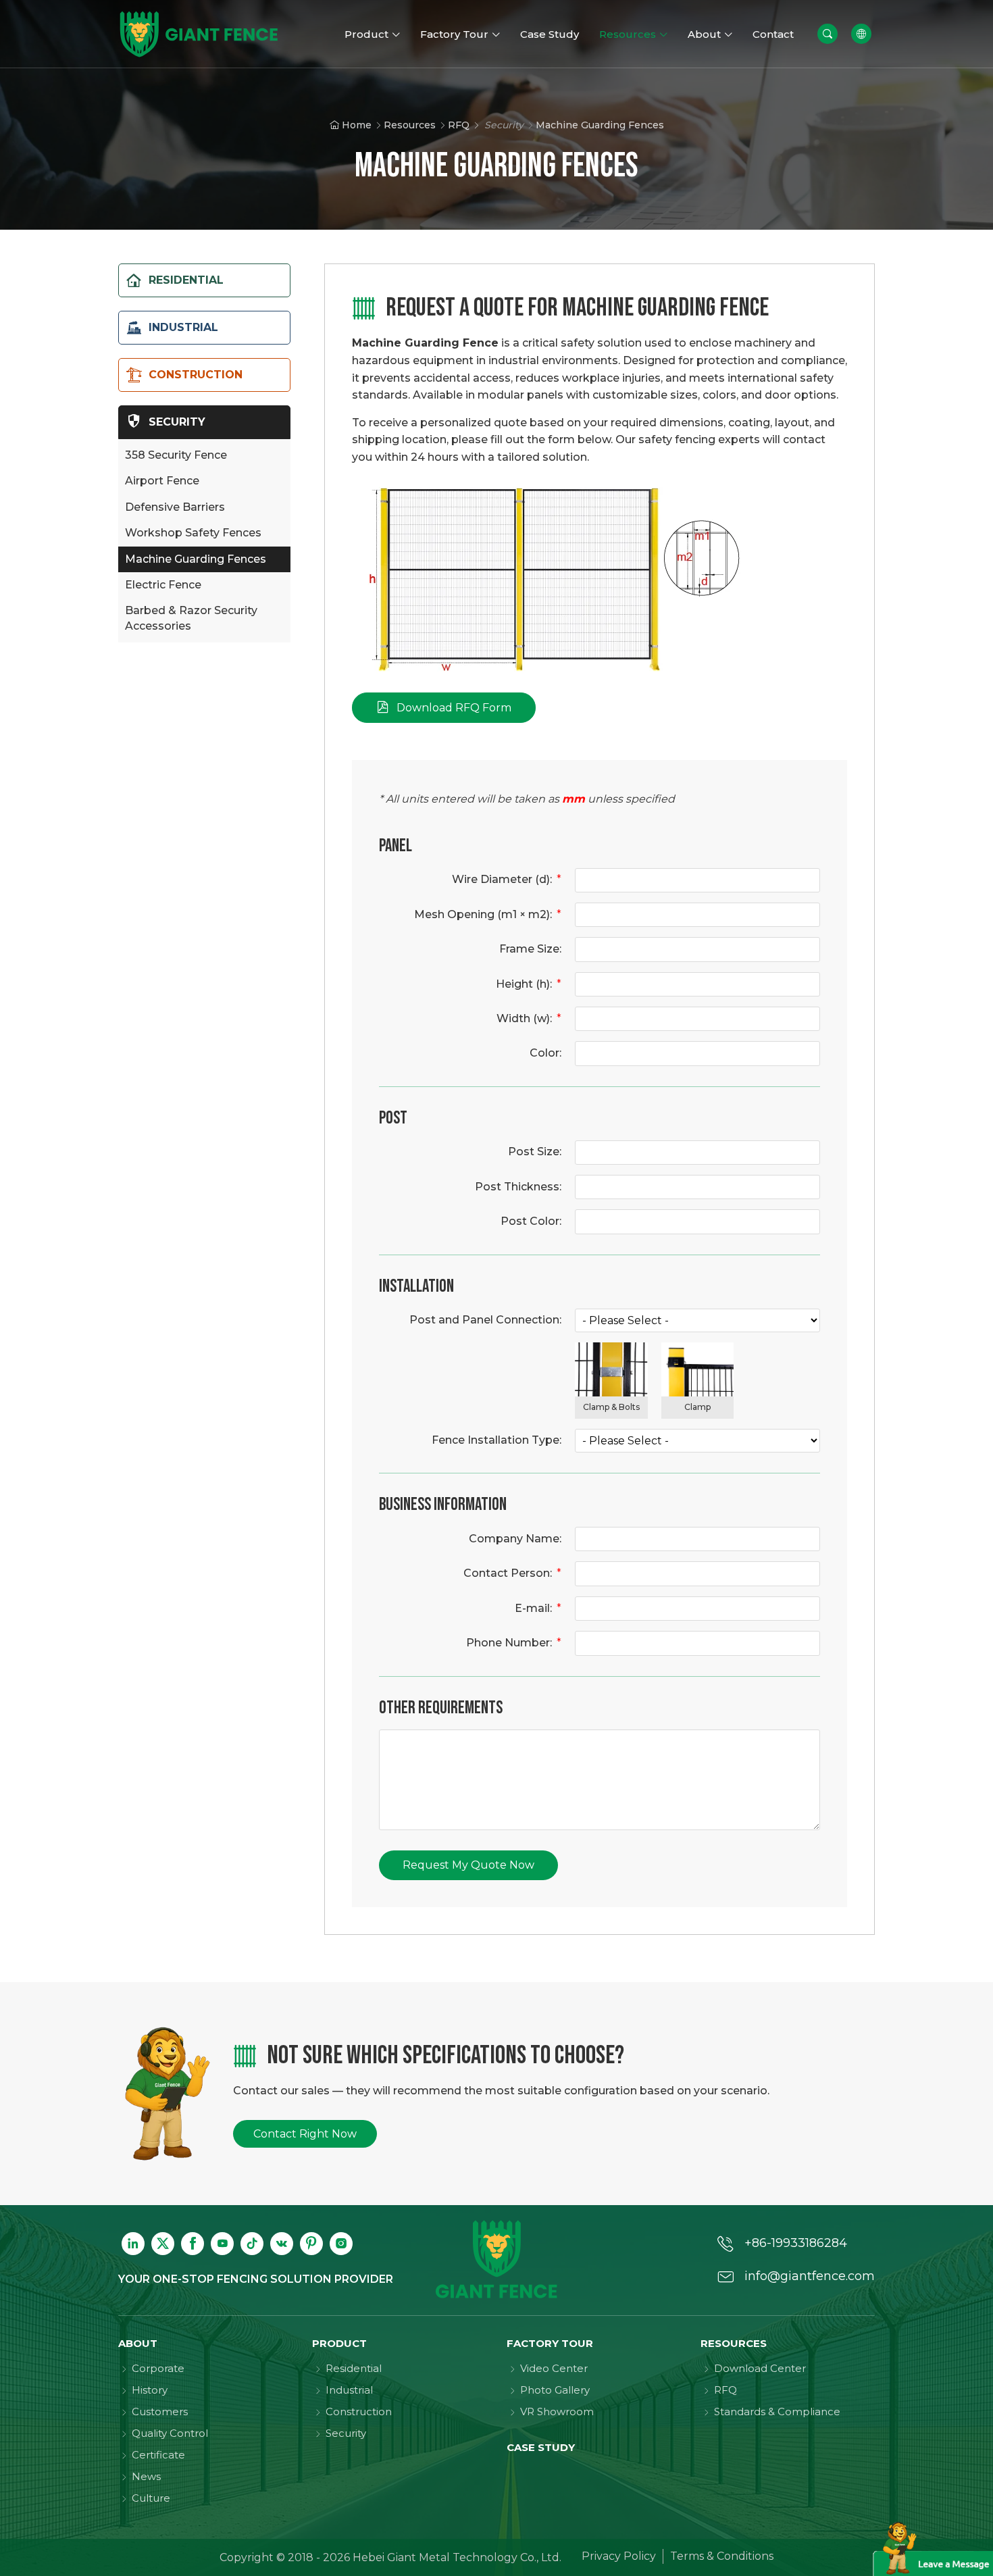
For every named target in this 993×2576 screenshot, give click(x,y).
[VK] (282, 2244)
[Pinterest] (311, 2244)
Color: (545, 1053)
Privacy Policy (619, 2556)
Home (357, 125)
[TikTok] (252, 2244)
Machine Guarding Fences (196, 559)
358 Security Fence (176, 455)
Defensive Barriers (175, 507)
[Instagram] (341, 2244)
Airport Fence (162, 481)
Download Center (760, 2368)
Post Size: (535, 1152)
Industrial (349, 2390)
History (150, 2390)
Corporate (158, 2368)
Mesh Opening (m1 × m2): (488, 914)
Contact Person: (512, 1573)
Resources (410, 125)
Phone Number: (514, 1643)
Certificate (158, 2455)
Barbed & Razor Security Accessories (191, 618)
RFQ (459, 125)
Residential (354, 2368)
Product (339, 2343)
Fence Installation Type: (496, 1440)
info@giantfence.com (810, 2276)
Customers (160, 2411)
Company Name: (515, 1539)
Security (346, 2433)
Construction (359, 2411)
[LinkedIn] (133, 2244)
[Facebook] (193, 2244)
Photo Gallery (555, 2390)
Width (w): (529, 1018)
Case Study (541, 2447)
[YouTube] (222, 2244)
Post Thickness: (518, 1187)
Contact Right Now (305, 2134)
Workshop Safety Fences (193, 533)
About (138, 2343)
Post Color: (531, 1221)
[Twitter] (163, 2244)
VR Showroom (557, 2411)
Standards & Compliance (777, 2411)
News (146, 2476)
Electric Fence (163, 585)
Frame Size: (530, 949)
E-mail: (538, 1608)
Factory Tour (550, 2343)
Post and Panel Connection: (485, 1320)
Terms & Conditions (722, 2556)
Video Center (554, 2368)
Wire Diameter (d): (507, 879)
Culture (151, 2498)
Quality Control (170, 2433)
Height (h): (529, 984)
